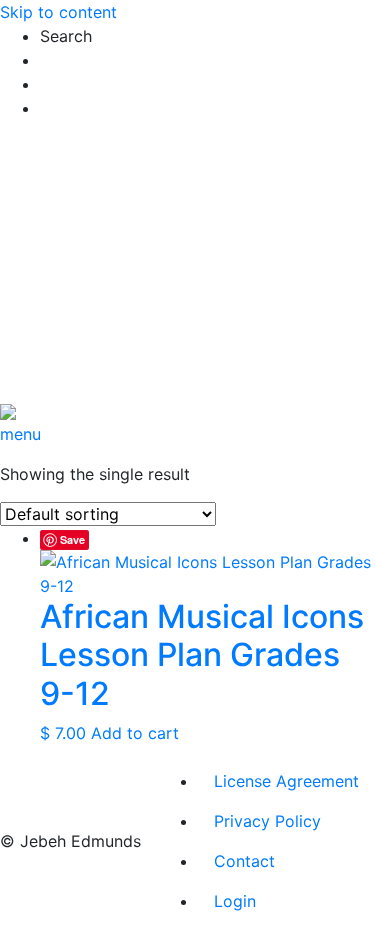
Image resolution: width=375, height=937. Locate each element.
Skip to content (58, 12)
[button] (207, 36)
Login (235, 901)
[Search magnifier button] (59, 141)
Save (72, 539)
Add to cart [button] (135, 733)
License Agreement (286, 781)
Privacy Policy (267, 821)
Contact (244, 861)
